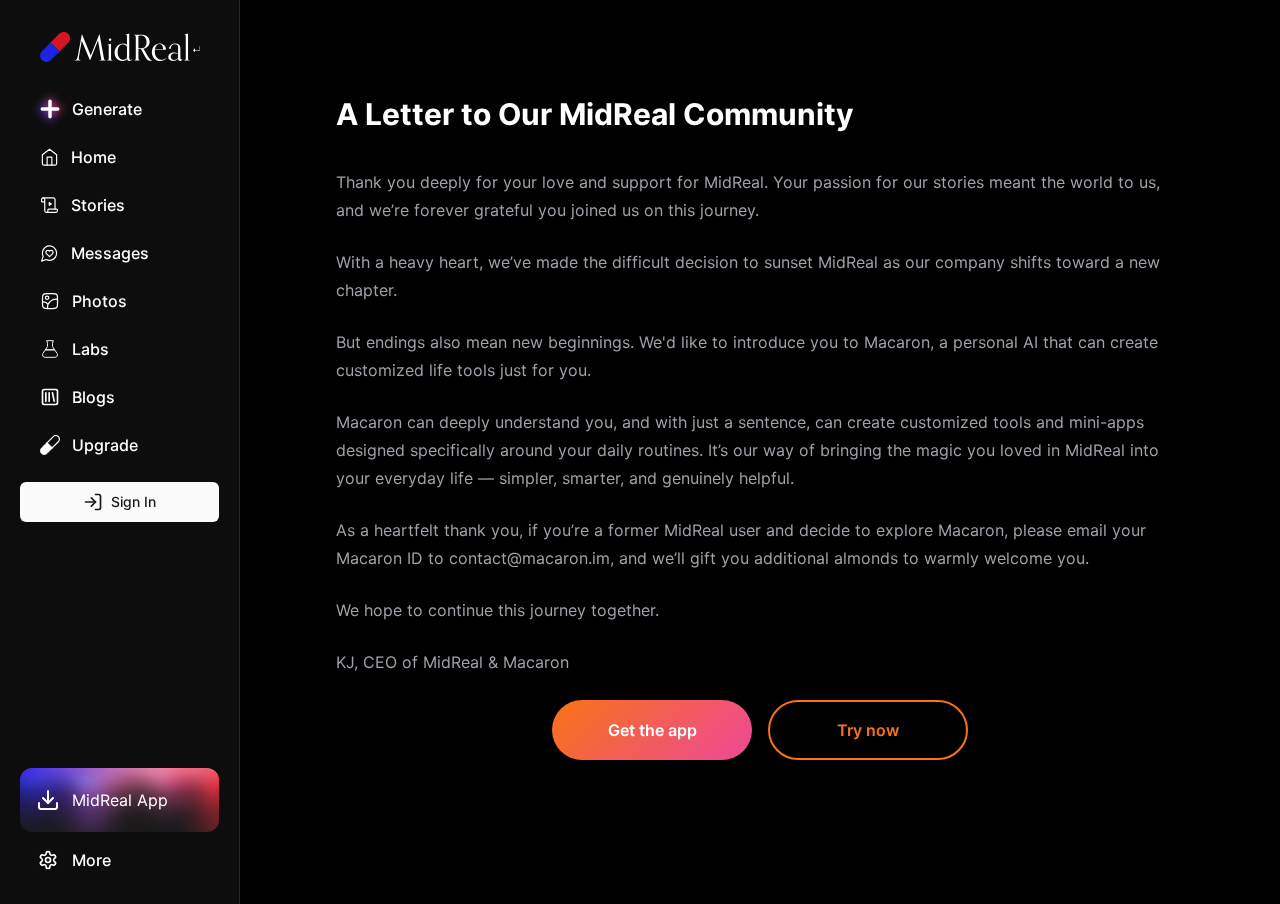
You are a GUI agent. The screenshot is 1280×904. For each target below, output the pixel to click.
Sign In (133, 501)
